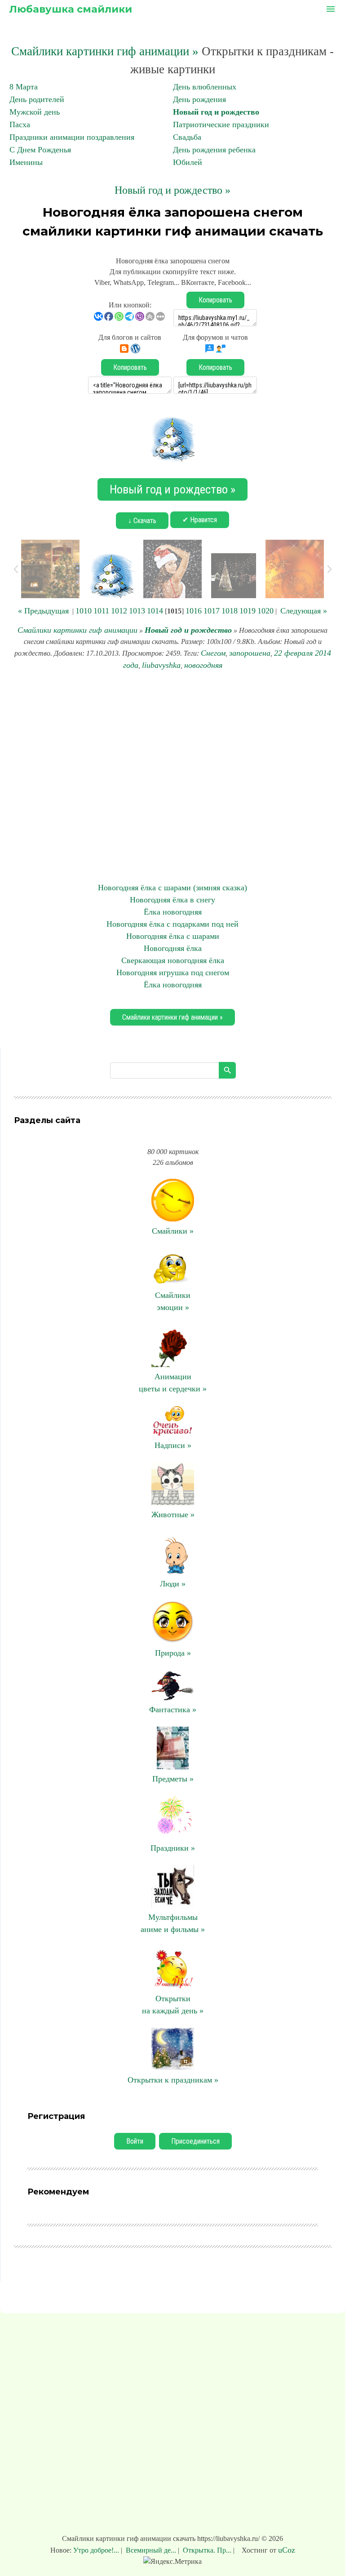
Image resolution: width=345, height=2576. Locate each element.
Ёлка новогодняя (173, 912)
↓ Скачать (142, 521)
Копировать (215, 300)
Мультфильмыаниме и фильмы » (173, 1923)
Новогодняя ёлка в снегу (172, 900)
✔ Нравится (200, 520)
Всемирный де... (151, 2550)
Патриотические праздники (221, 124)
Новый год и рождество (216, 112)
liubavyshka (161, 665)
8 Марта (24, 87)
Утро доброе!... (97, 2550)
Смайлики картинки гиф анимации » (105, 51)
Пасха (20, 124)
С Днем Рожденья (40, 150)
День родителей (37, 99)
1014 (155, 611)
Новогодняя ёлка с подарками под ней (172, 924)
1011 (101, 611)
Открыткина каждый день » (173, 2005)
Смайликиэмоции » (173, 1301)
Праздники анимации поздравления (72, 137)
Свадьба (187, 137)
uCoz (287, 2550)
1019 (248, 611)
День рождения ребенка (214, 150)
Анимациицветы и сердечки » (173, 1383)
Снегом (213, 653)
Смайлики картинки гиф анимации (77, 630)
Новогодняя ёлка (173, 948)
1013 (137, 611)
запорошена (250, 653)
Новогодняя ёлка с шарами (173, 936)
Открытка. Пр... (207, 2550)
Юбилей (188, 162)
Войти (135, 2141)
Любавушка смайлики (71, 9)
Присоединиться (195, 2141)
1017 (212, 611)
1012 (119, 611)
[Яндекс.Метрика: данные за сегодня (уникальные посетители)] (172, 2562)
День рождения (199, 99)
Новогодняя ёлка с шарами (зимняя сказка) (172, 888)
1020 (265, 611)
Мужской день (35, 112)
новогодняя (203, 665)
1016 (194, 611)
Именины (26, 162)
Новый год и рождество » (172, 190)
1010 (84, 611)
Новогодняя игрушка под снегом (173, 973)
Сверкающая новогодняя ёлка (173, 960)
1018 (230, 611)
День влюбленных (205, 87)
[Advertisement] (172, 777)
